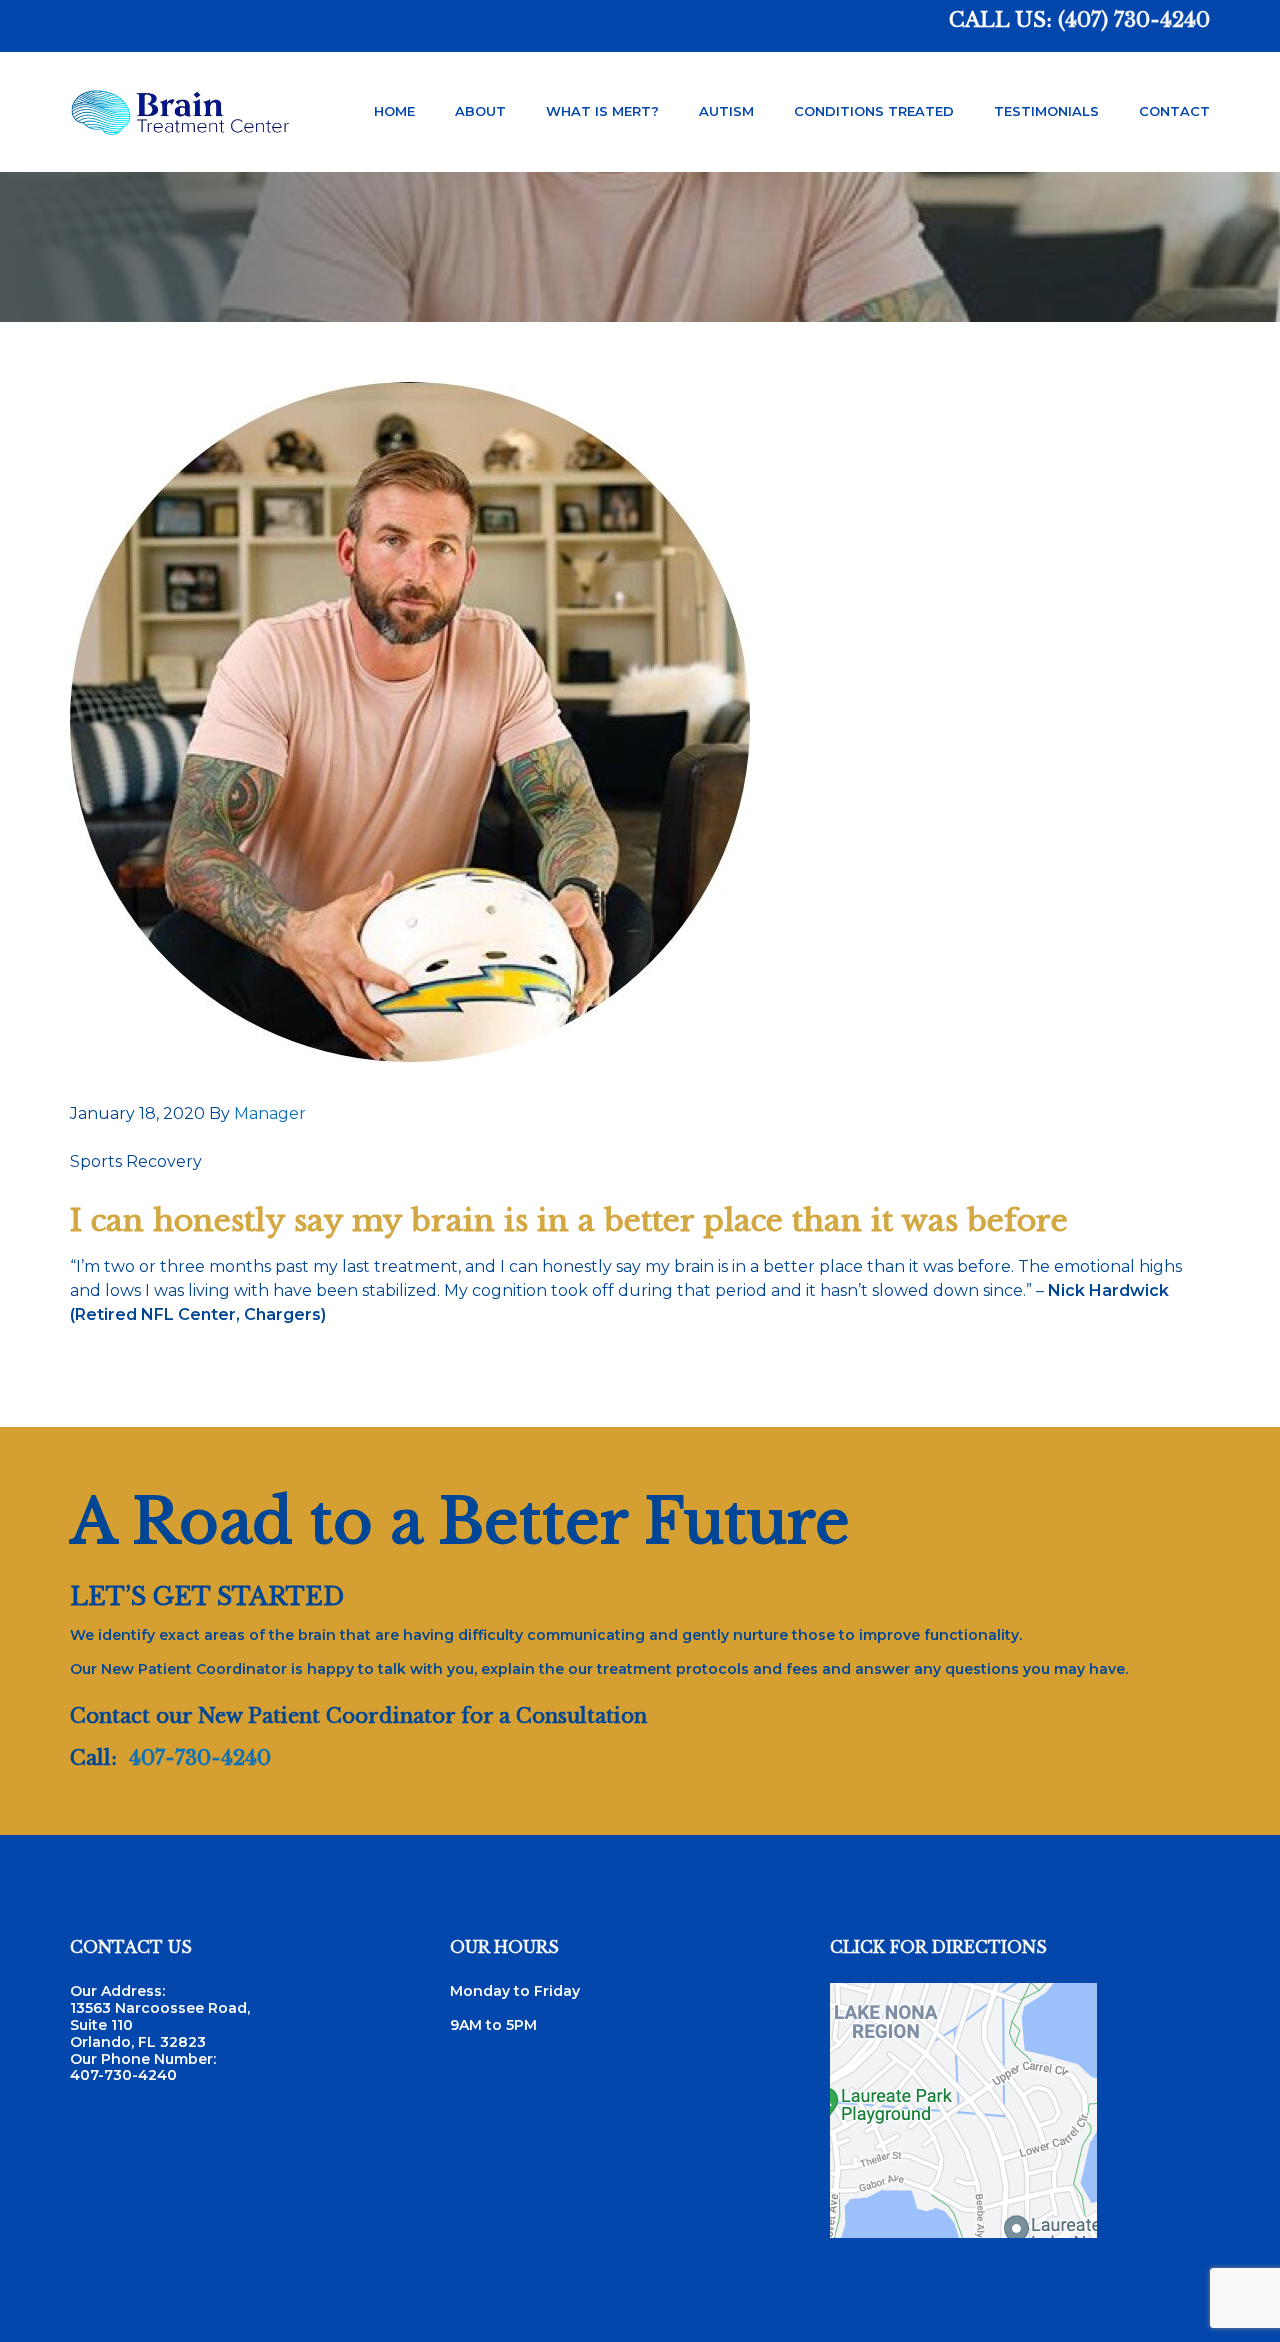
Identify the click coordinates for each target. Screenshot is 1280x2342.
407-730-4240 (200, 1758)
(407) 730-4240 (1134, 20)
